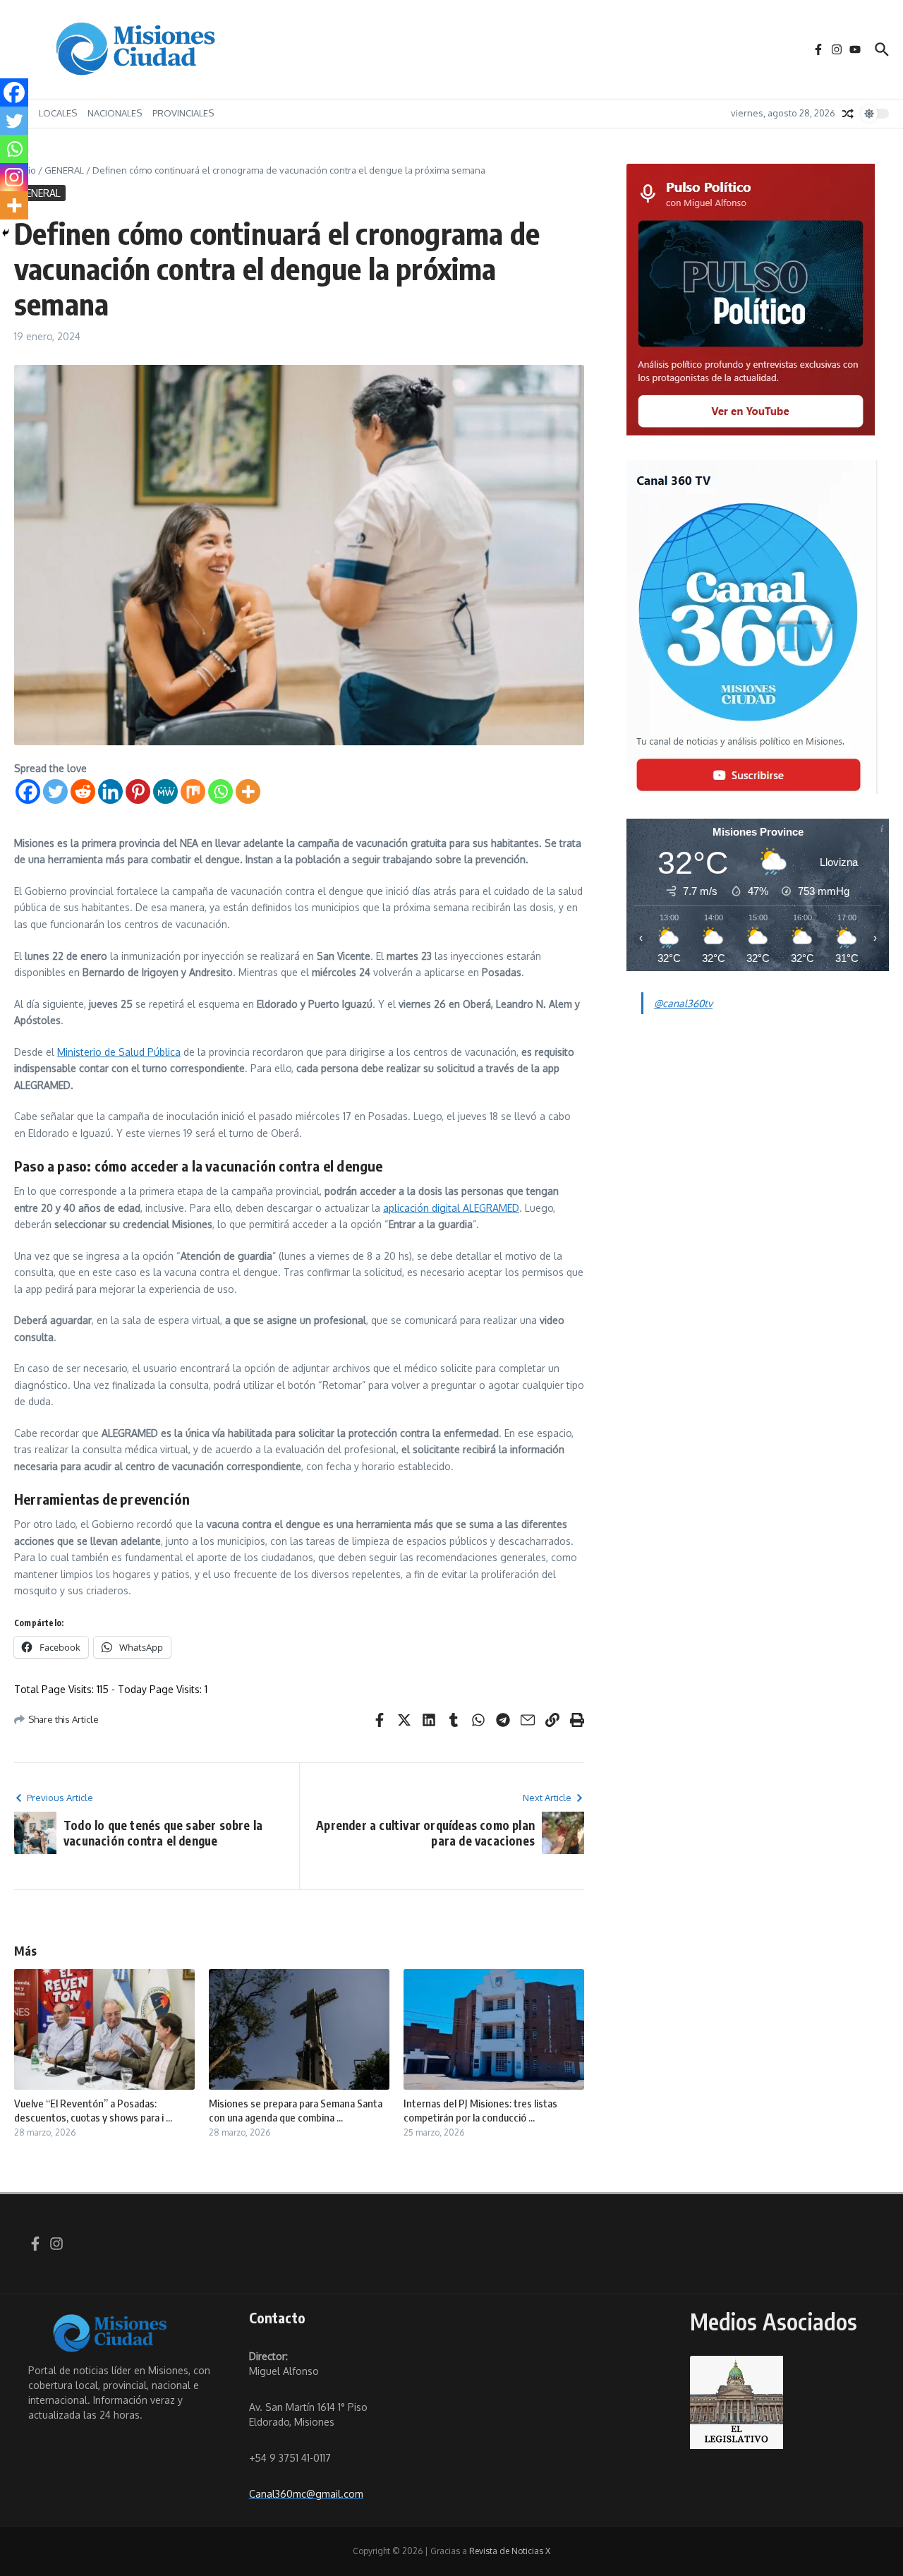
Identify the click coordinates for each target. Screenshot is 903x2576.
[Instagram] (14, 177)
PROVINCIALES (183, 113)
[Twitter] (55, 792)
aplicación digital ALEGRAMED (451, 1208)
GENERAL (64, 170)
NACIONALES (115, 113)
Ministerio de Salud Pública (119, 1052)
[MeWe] (165, 792)
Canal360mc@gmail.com (306, 2494)
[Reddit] (83, 792)
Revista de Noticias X (510, 2551)
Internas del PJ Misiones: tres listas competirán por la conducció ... (480, 2110)
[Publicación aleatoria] (848, 114)
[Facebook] (28, 792)
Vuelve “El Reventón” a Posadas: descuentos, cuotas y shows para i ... (93, 2110)
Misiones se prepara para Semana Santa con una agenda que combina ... (296, 2110)
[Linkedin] (110, 792)
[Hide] (6, 233)
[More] (248, 792)
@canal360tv (683, 1003)
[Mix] (193, 792)
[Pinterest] (138, 792)
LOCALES (58, 113)
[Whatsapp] (220, 792)
